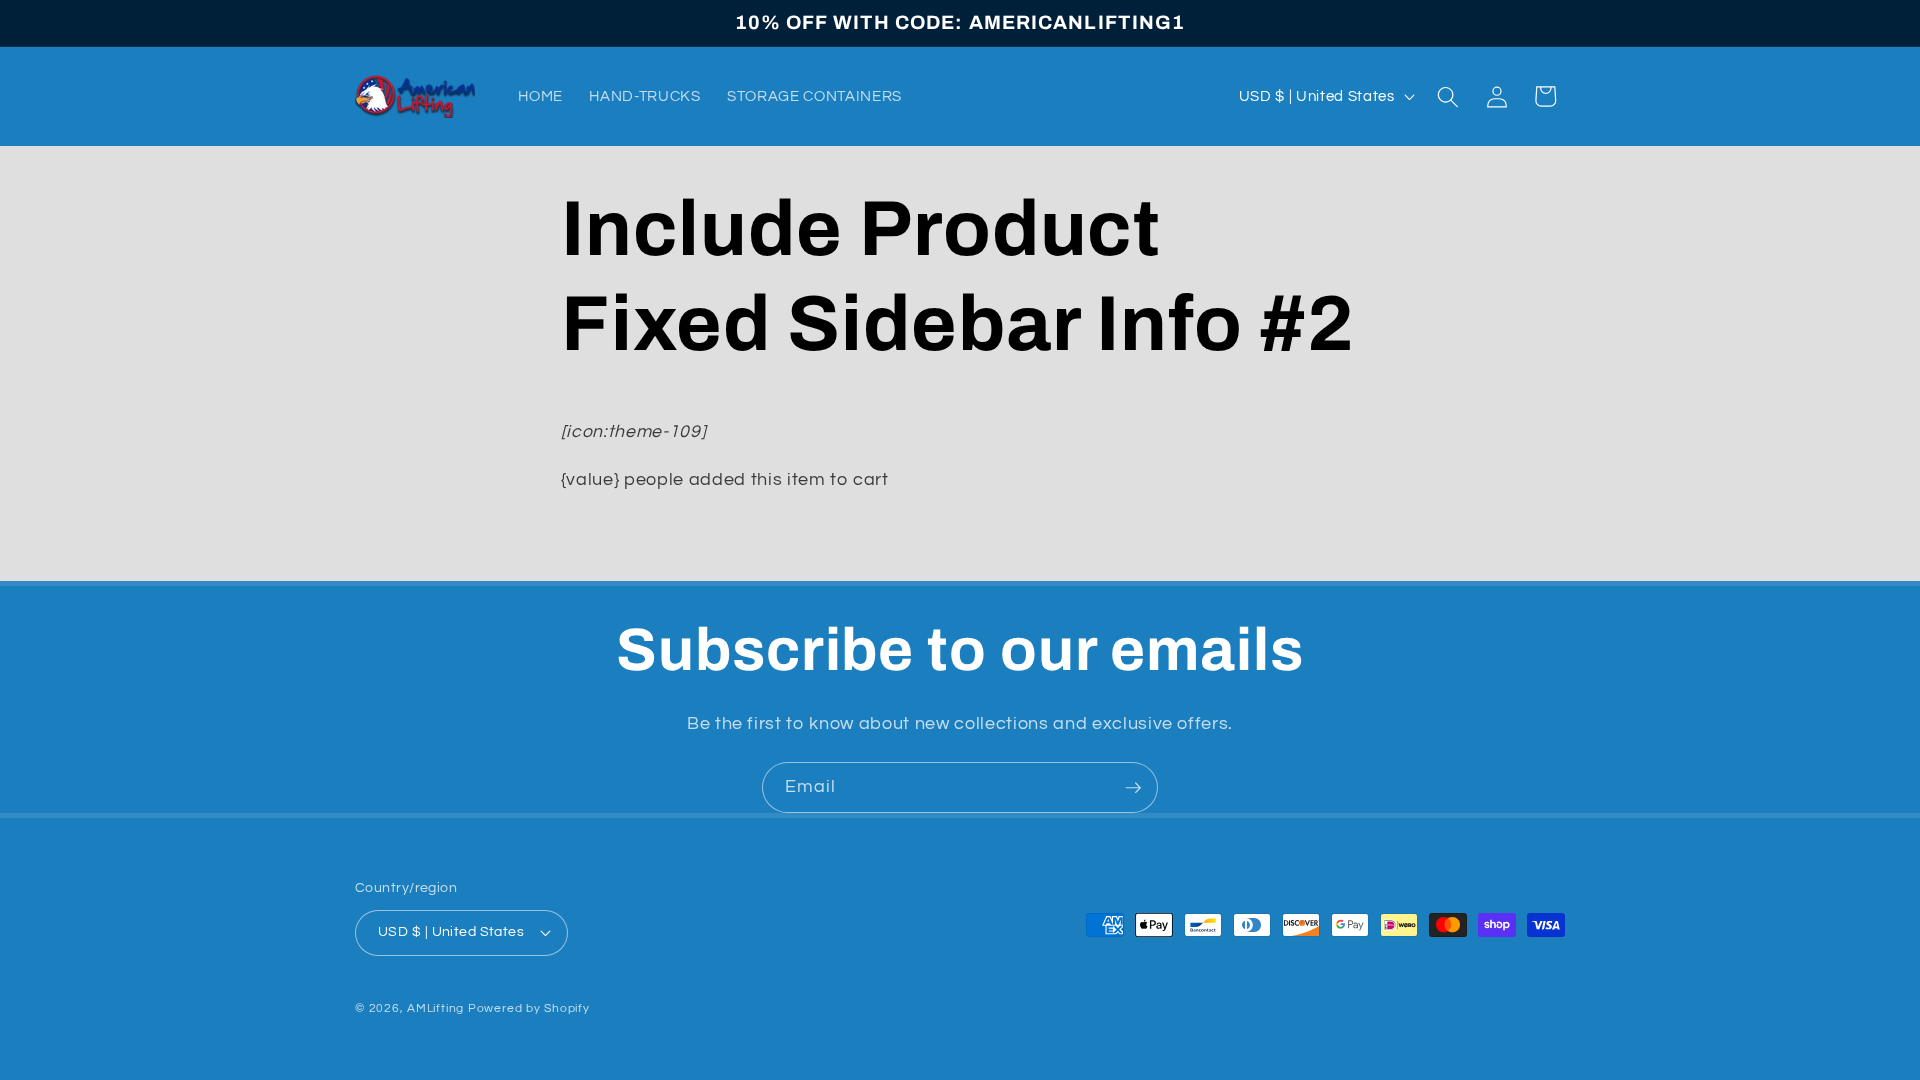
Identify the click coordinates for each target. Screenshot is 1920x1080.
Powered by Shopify (529, 1008)
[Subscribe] (1133, 788)
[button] (1448, 96)
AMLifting (435, 1008)
